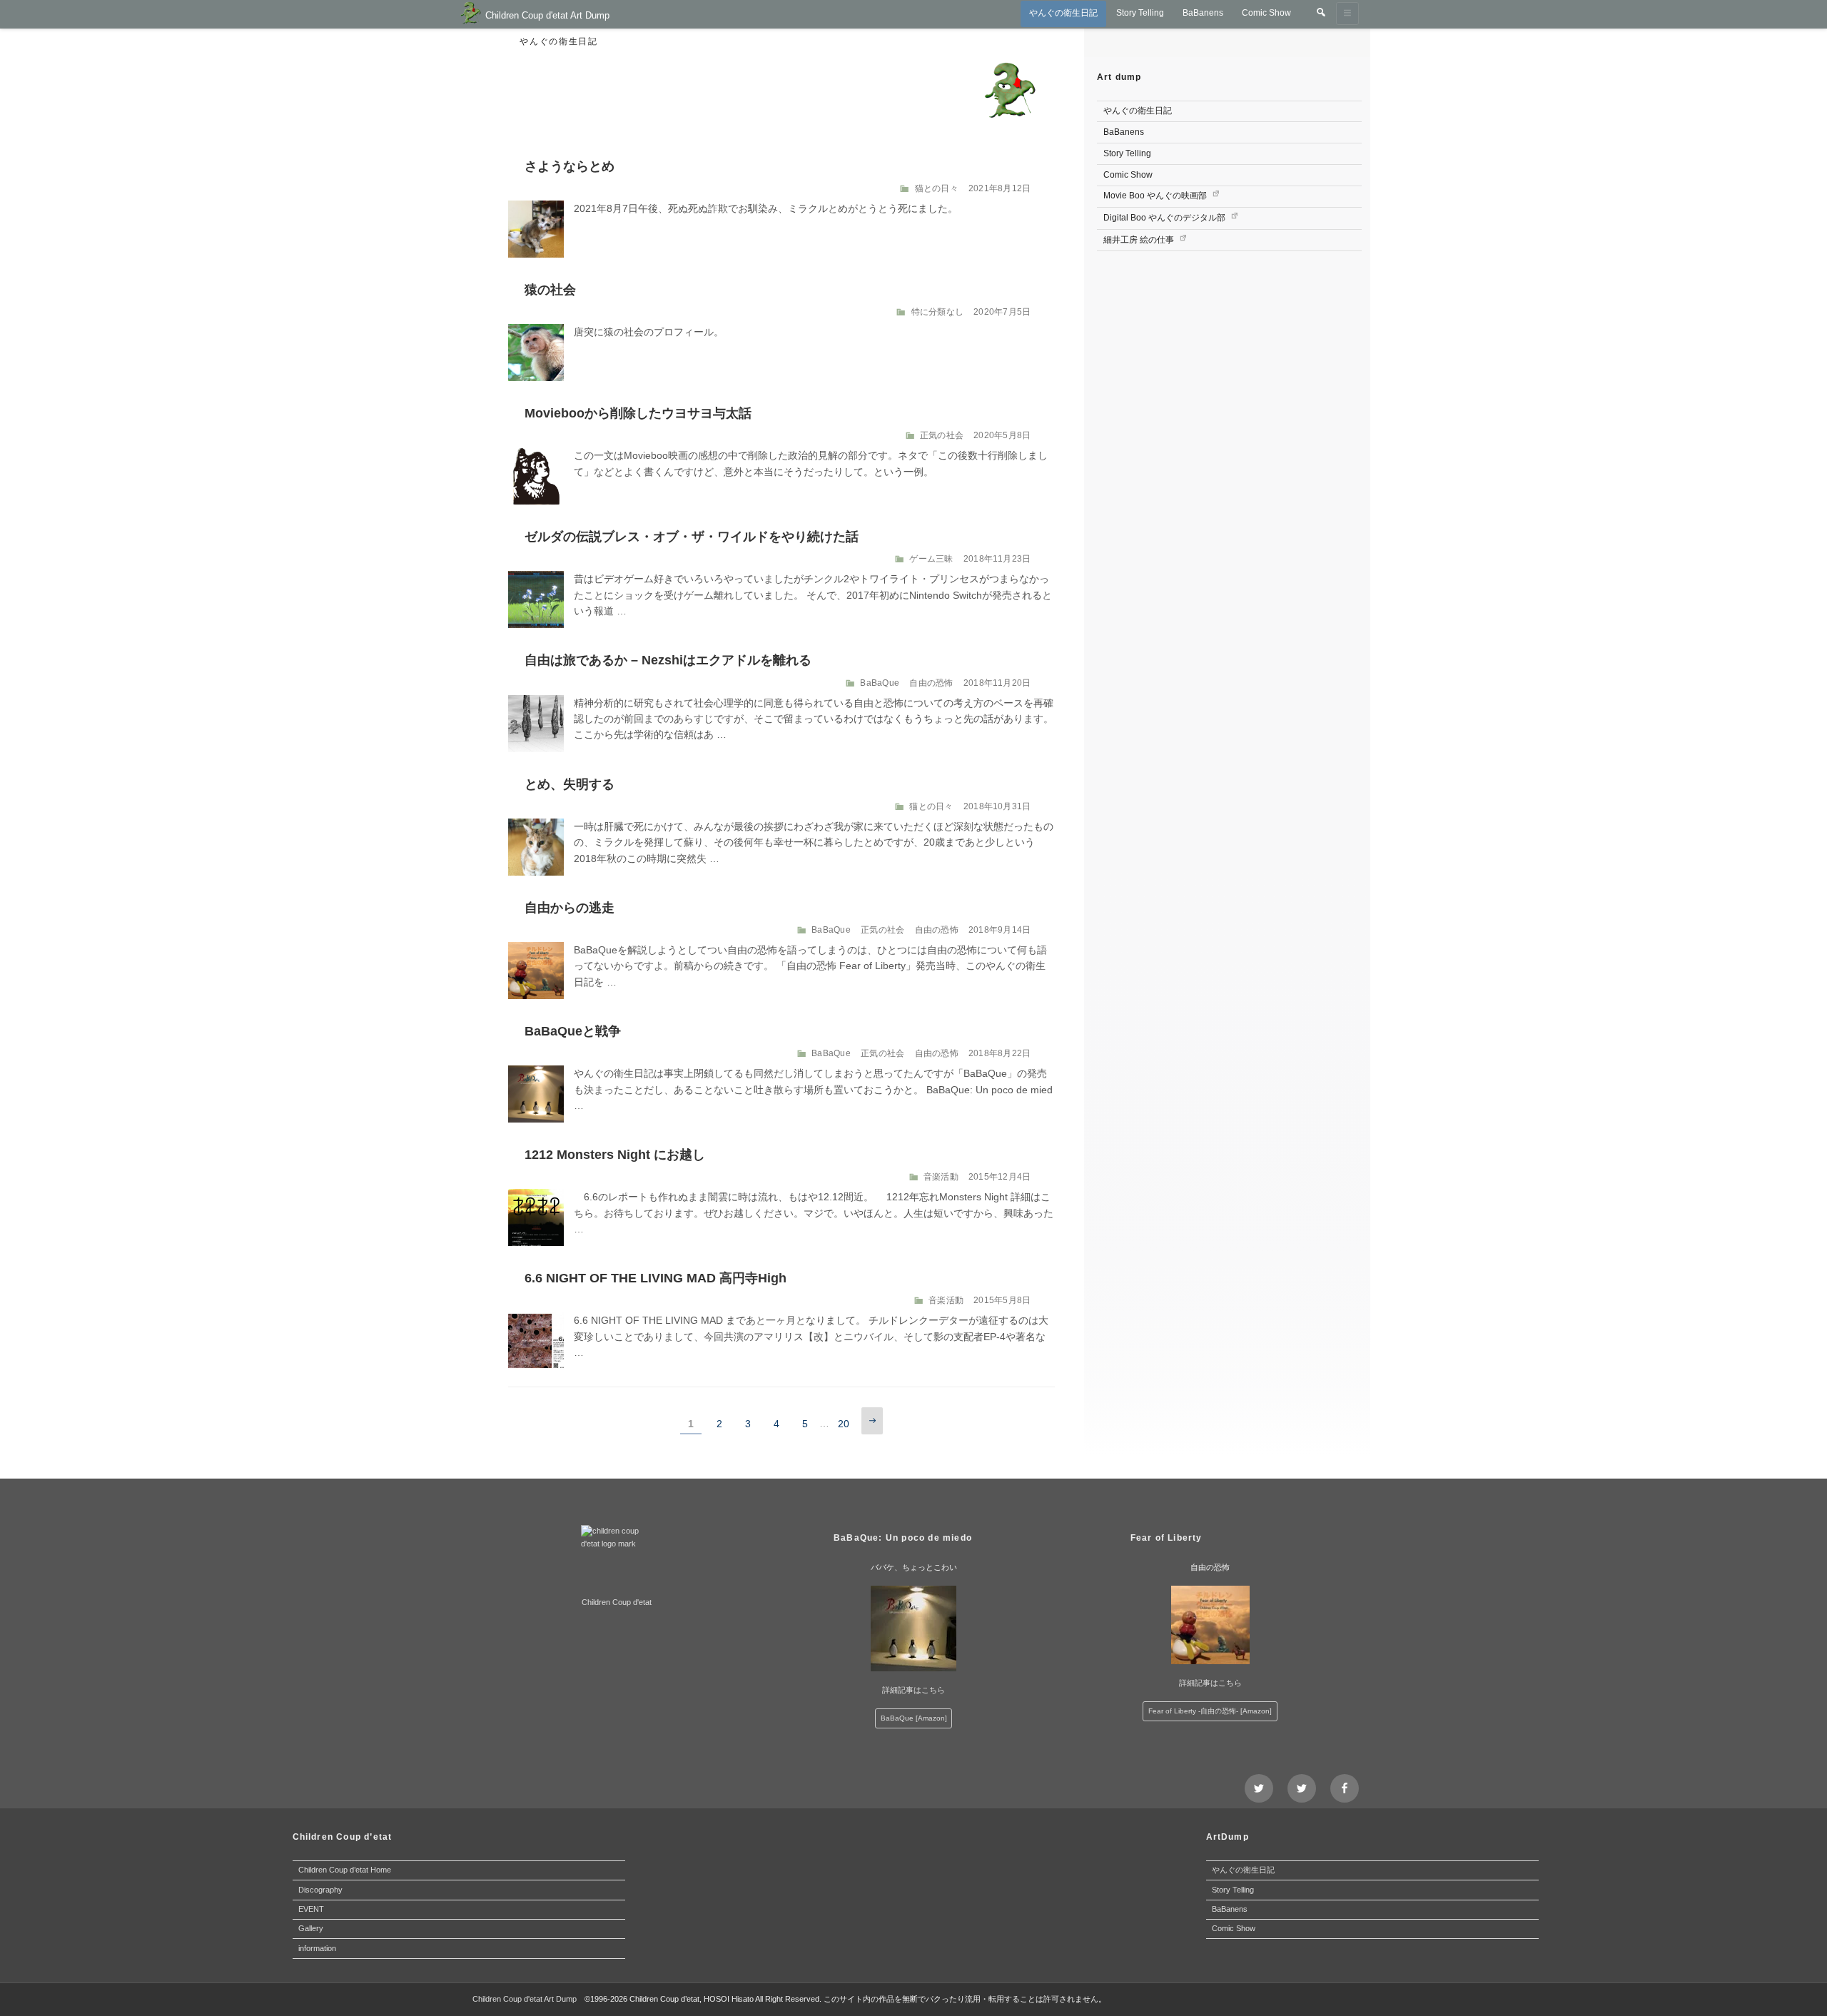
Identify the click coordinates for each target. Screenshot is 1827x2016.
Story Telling (1140, 13)
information (317, 1948)
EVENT (311, 1909)
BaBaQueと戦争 (573, 1031)
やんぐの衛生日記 (1063, 13)
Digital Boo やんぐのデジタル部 (1165, 218)
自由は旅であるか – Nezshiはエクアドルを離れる (668, 660)
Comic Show (1266, 13)
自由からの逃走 (570, 908)
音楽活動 (941, 1177)
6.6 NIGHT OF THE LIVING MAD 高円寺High (656, 1278)
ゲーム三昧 (931, 559)
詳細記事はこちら (913, 1690)
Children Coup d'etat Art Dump (547, 15)
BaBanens (1203, 13)
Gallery (311, 1928)
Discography (320, 1890)
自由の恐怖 (931, 683)
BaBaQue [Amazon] (914, 1718)
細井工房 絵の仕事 (1140, 240)
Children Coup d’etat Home (345, 1870)
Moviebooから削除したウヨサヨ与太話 (638, 413)
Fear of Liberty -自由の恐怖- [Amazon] (1210, 1711)
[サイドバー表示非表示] (1347, 14)
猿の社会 (550, 290)
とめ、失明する (570, 784)
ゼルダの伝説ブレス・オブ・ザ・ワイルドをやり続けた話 (692, 537)
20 (844, 1426)
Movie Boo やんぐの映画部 (1156, 196)
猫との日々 (937, 188)
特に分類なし (937, 312)
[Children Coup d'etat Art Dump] (471, 15)
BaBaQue (880, 683)
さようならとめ (570, 166)
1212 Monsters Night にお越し (615, 1155)
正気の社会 (942, 435)
